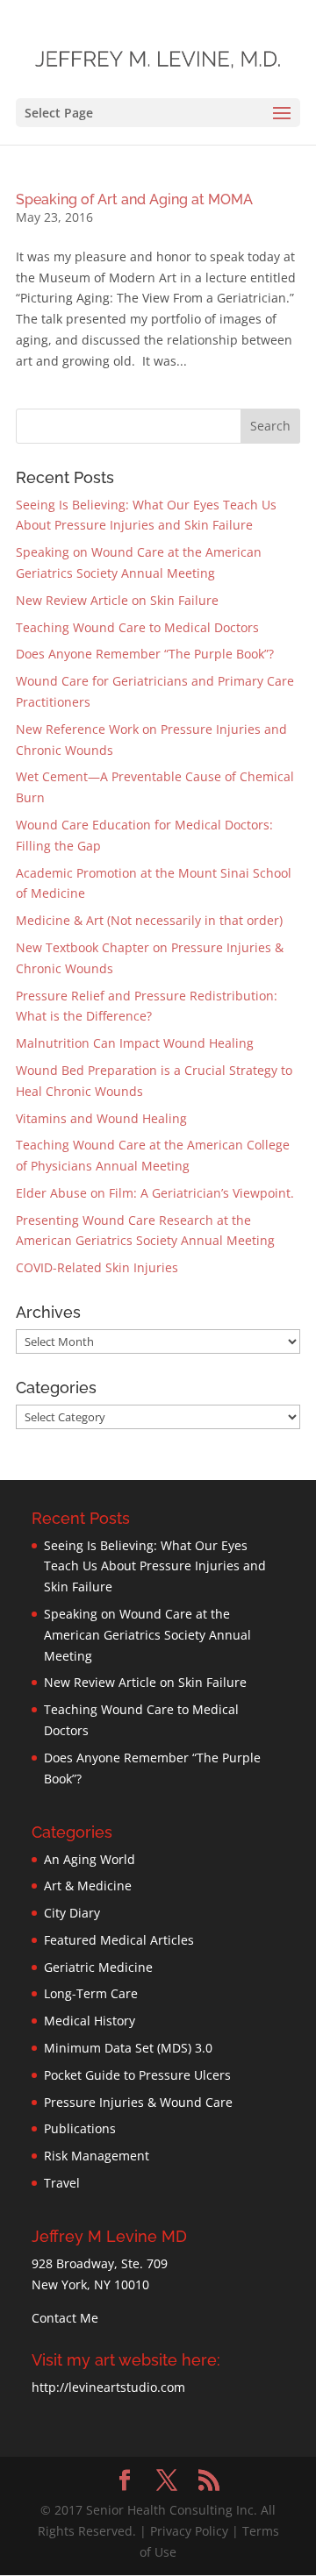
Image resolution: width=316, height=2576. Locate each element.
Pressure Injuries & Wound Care (138, 2102)
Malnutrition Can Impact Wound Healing (135, 1043)
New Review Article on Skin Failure (117, 600)
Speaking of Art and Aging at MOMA (134, 199)
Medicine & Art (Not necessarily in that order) (149, 920)
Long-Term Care (91, 1993)
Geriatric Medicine (98, 1967)
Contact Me (65, 2318)
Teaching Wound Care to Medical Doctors (137, 627)
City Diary (72, 1913)
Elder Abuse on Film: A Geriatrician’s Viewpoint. (155, 1193)
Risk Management (97, 2156)
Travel (62, 2183)
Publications (80, 2128)
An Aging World (90, 1859)
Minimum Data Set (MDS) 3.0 (128, 2048)
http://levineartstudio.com (108, 2387)
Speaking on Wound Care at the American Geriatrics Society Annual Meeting (147, 1635)
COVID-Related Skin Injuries (97, 1267)
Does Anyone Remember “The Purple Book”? (145, 654)
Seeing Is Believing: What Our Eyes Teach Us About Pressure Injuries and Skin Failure (155, 1566)
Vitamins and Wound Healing (101, 1118)
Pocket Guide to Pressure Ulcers (137, 2075)
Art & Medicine (88, 1886)
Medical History (90, 2021)
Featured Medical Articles (119, 1940)
